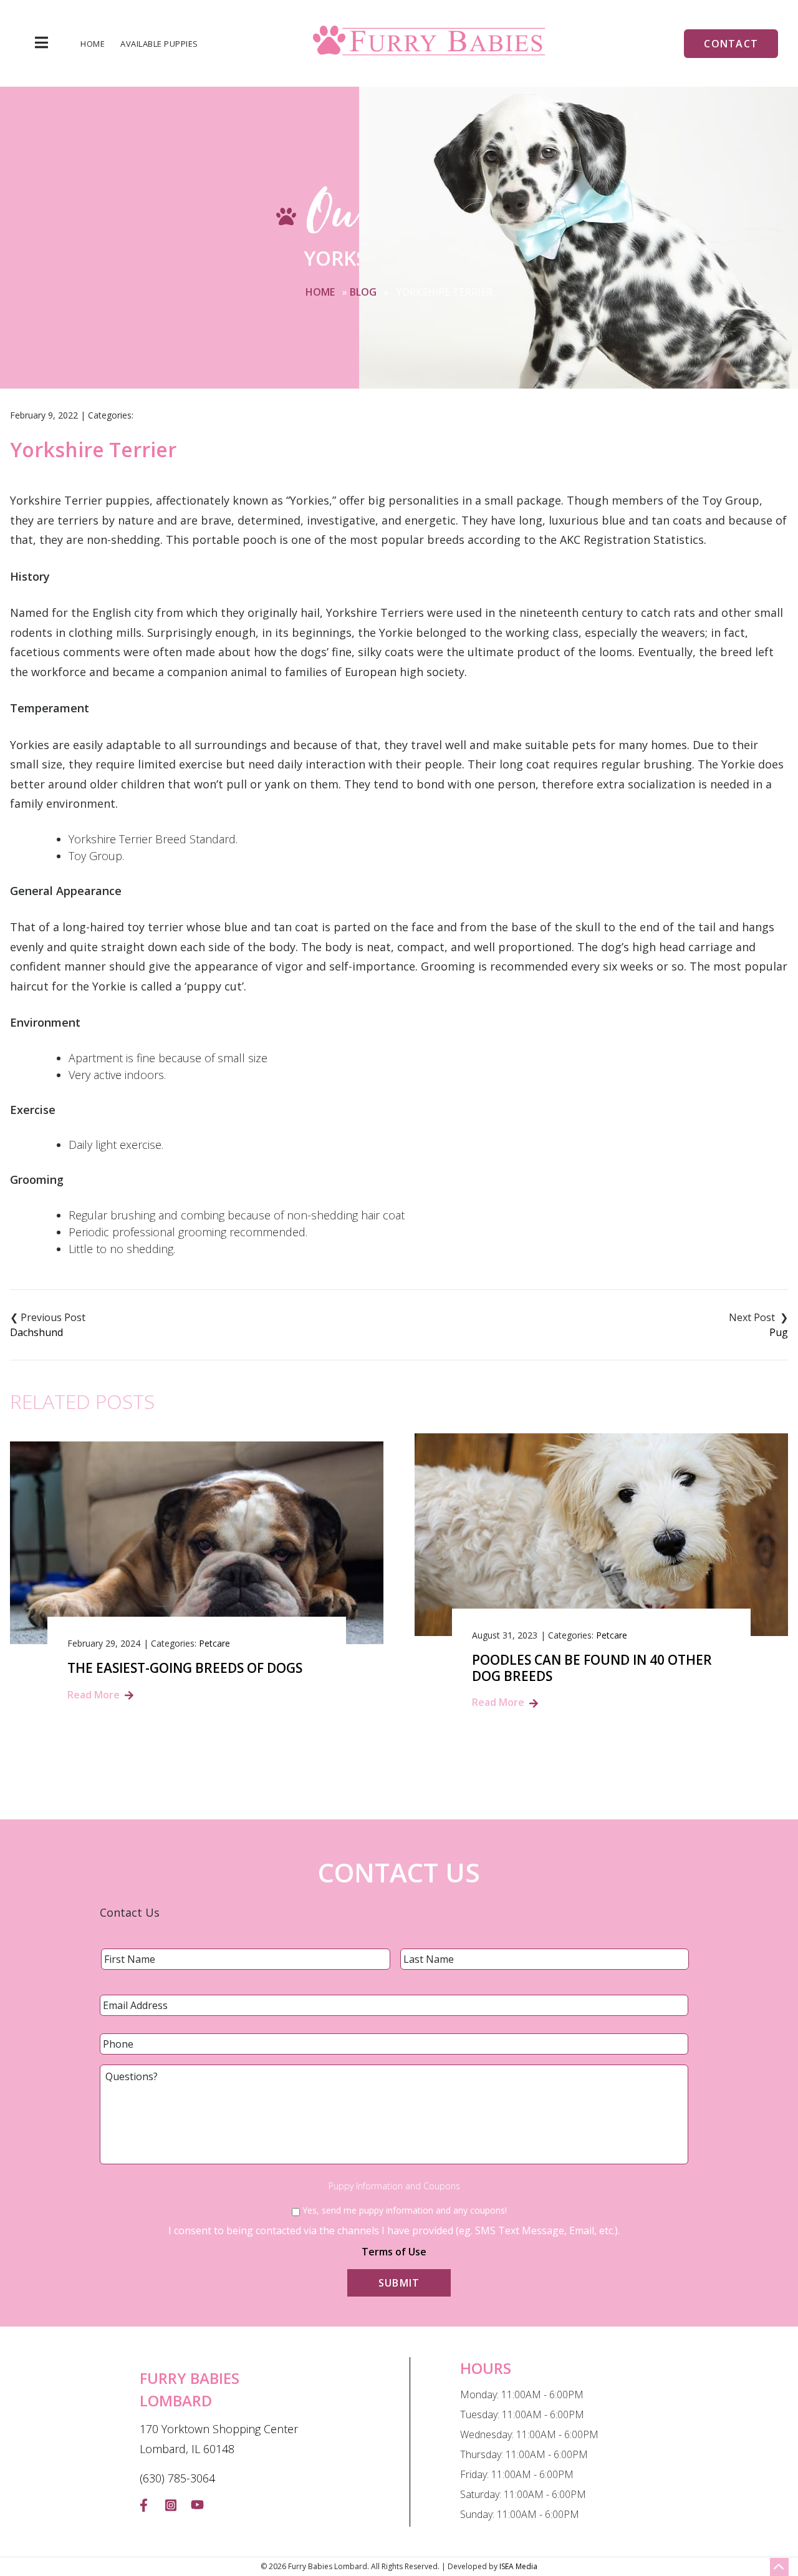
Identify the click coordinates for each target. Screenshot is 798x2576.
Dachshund (36, 1332)
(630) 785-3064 (177, 2478)
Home (93, 44)
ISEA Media (518, 2566)
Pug (779, 1332)
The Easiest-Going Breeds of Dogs (185, 1668)
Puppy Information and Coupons (394, 2186)
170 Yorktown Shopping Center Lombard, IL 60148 (219, 2439)
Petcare (214, 1643)
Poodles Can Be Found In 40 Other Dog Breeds (592, 1668)
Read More (94, 1695)
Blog (363, 292)
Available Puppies (159, 44)
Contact (731, 44)
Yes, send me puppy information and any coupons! (405, 2210)
